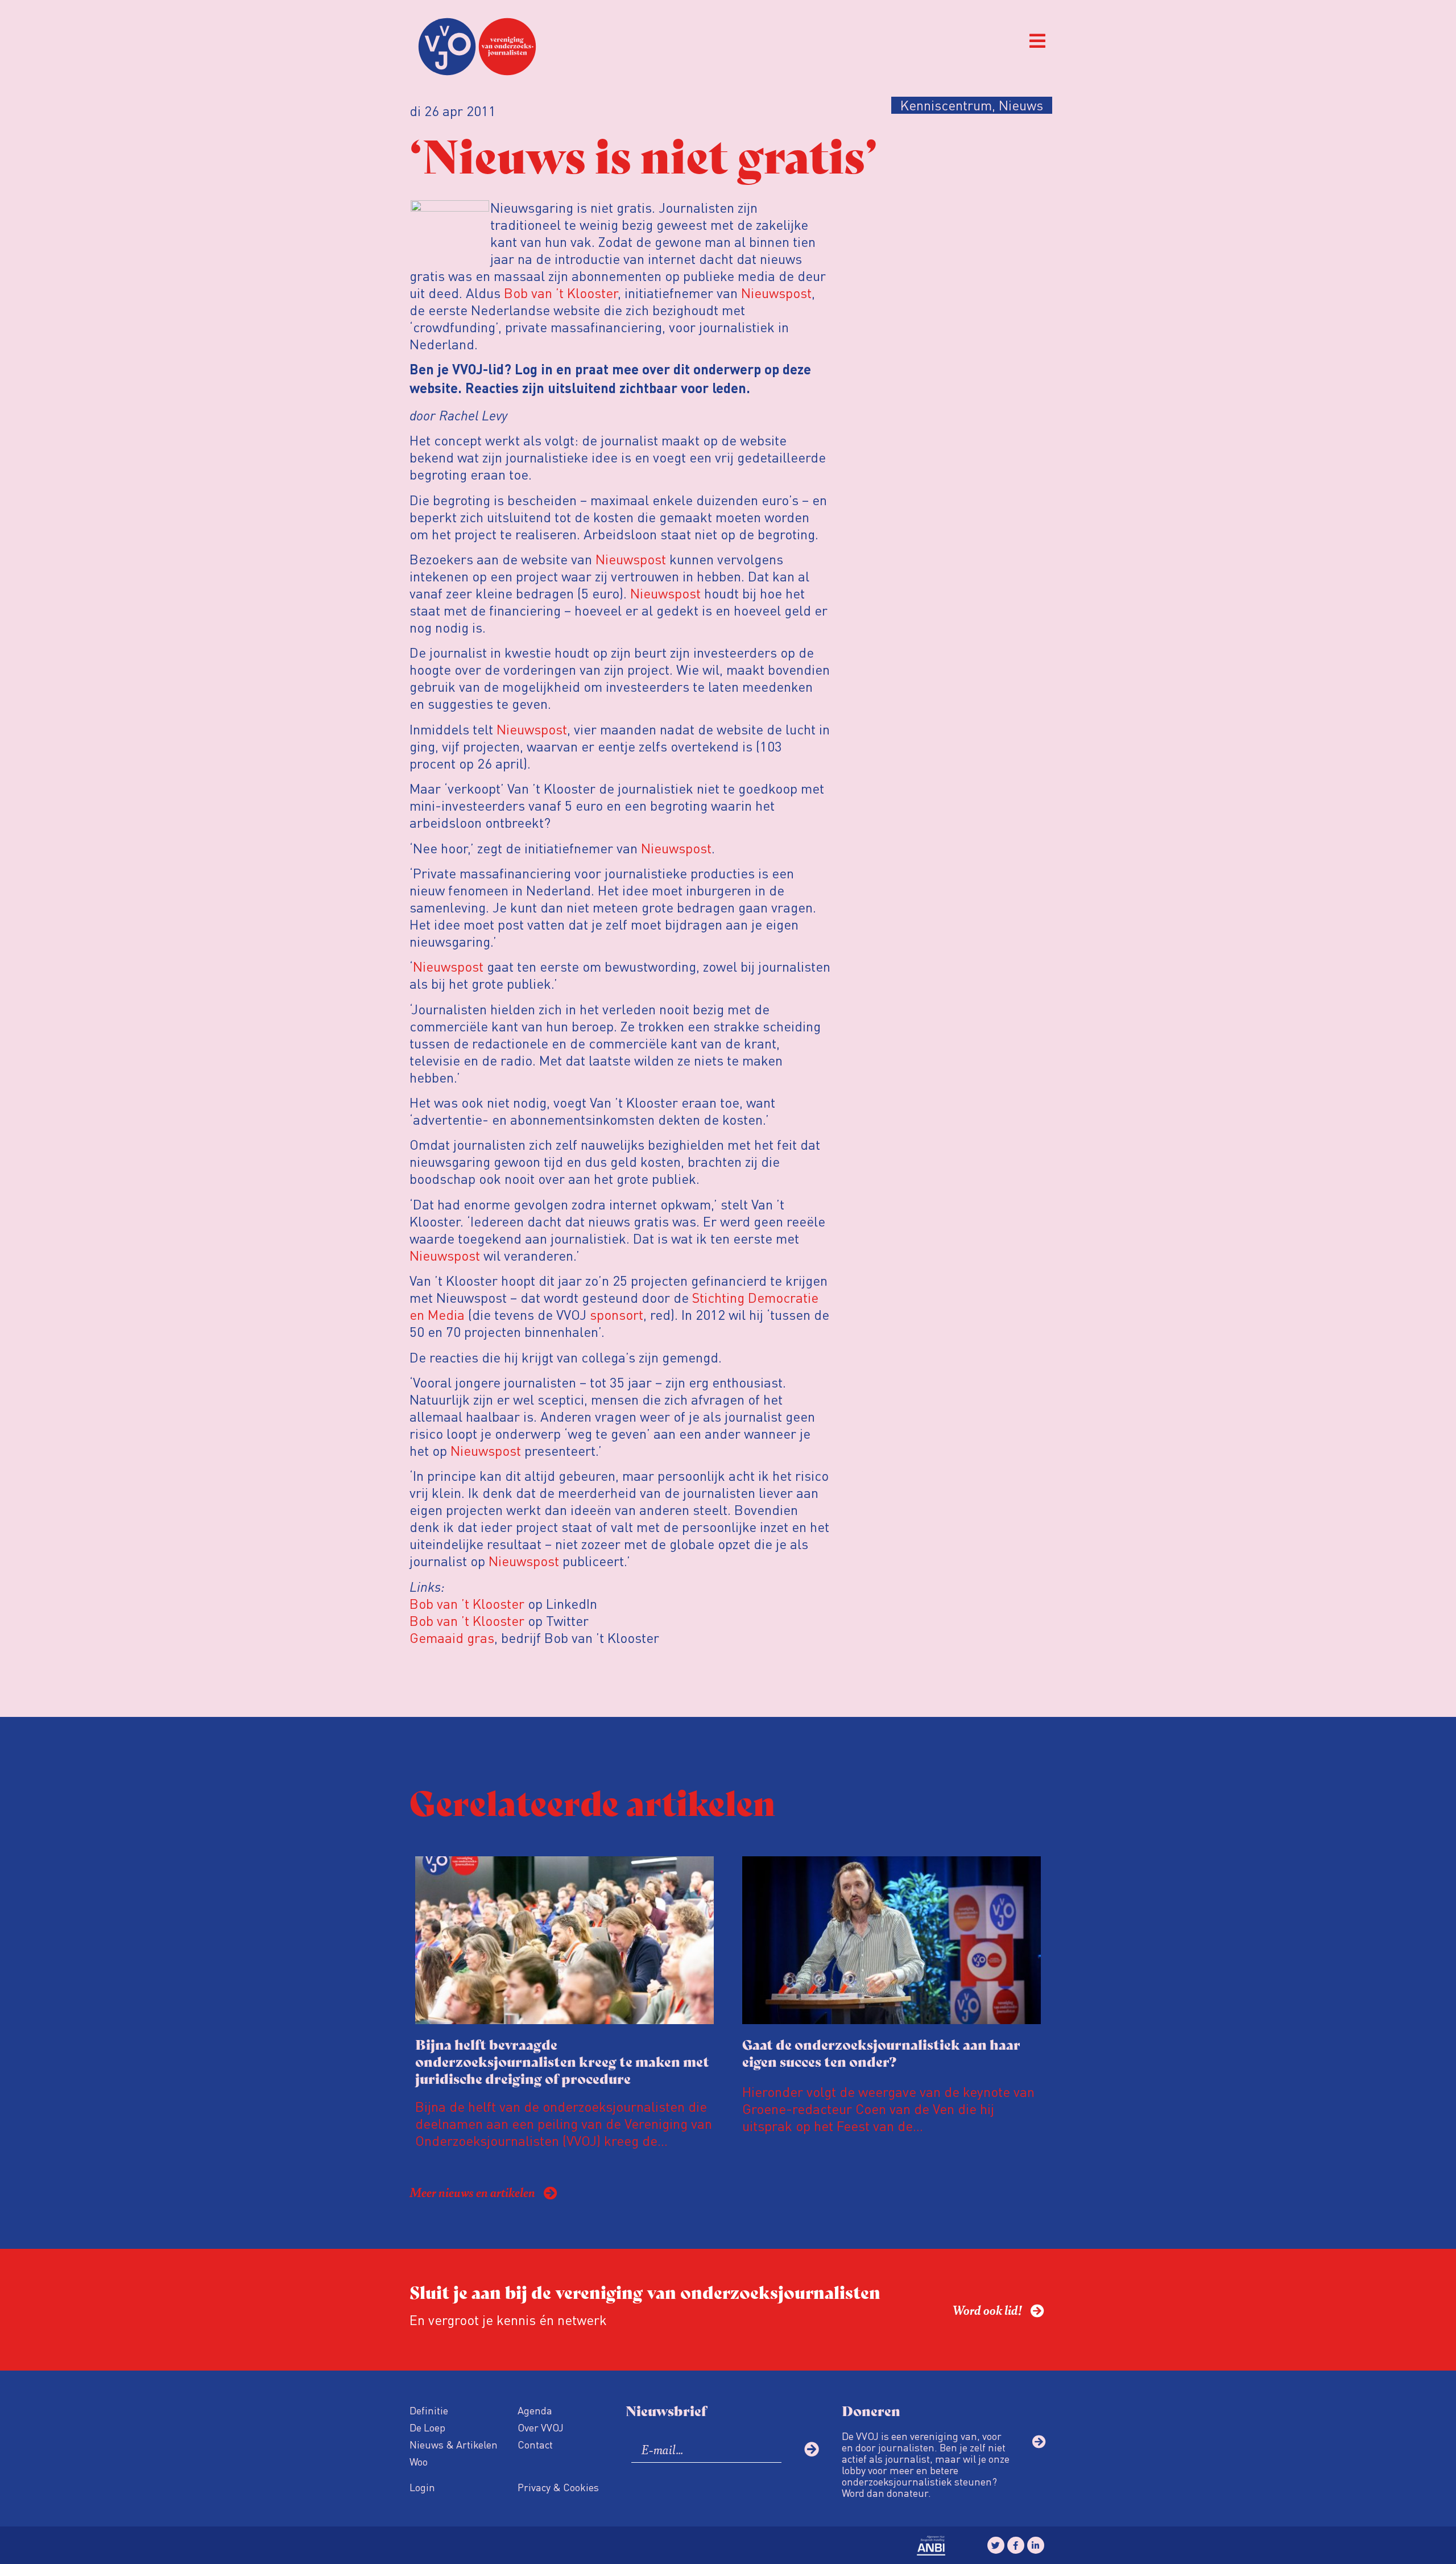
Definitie (429, 2410)
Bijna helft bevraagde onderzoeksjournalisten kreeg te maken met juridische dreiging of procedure (562, 2061)
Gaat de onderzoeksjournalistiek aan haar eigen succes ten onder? (881, 2052)
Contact (535, 2444)
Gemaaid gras (452, 1638)
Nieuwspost (776, 293)
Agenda (535, 2410)
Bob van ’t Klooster (561, 293)
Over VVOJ (541, 2427)
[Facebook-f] (1016, 2545)
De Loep (427, 2427)
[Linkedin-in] (1036, 2545)
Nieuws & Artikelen (454, 2444)
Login (422, 2487)
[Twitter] (996, 2545)
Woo (419, 2461)
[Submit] (812, 2449)
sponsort (617, 1314)
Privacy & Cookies (558, 2487)
